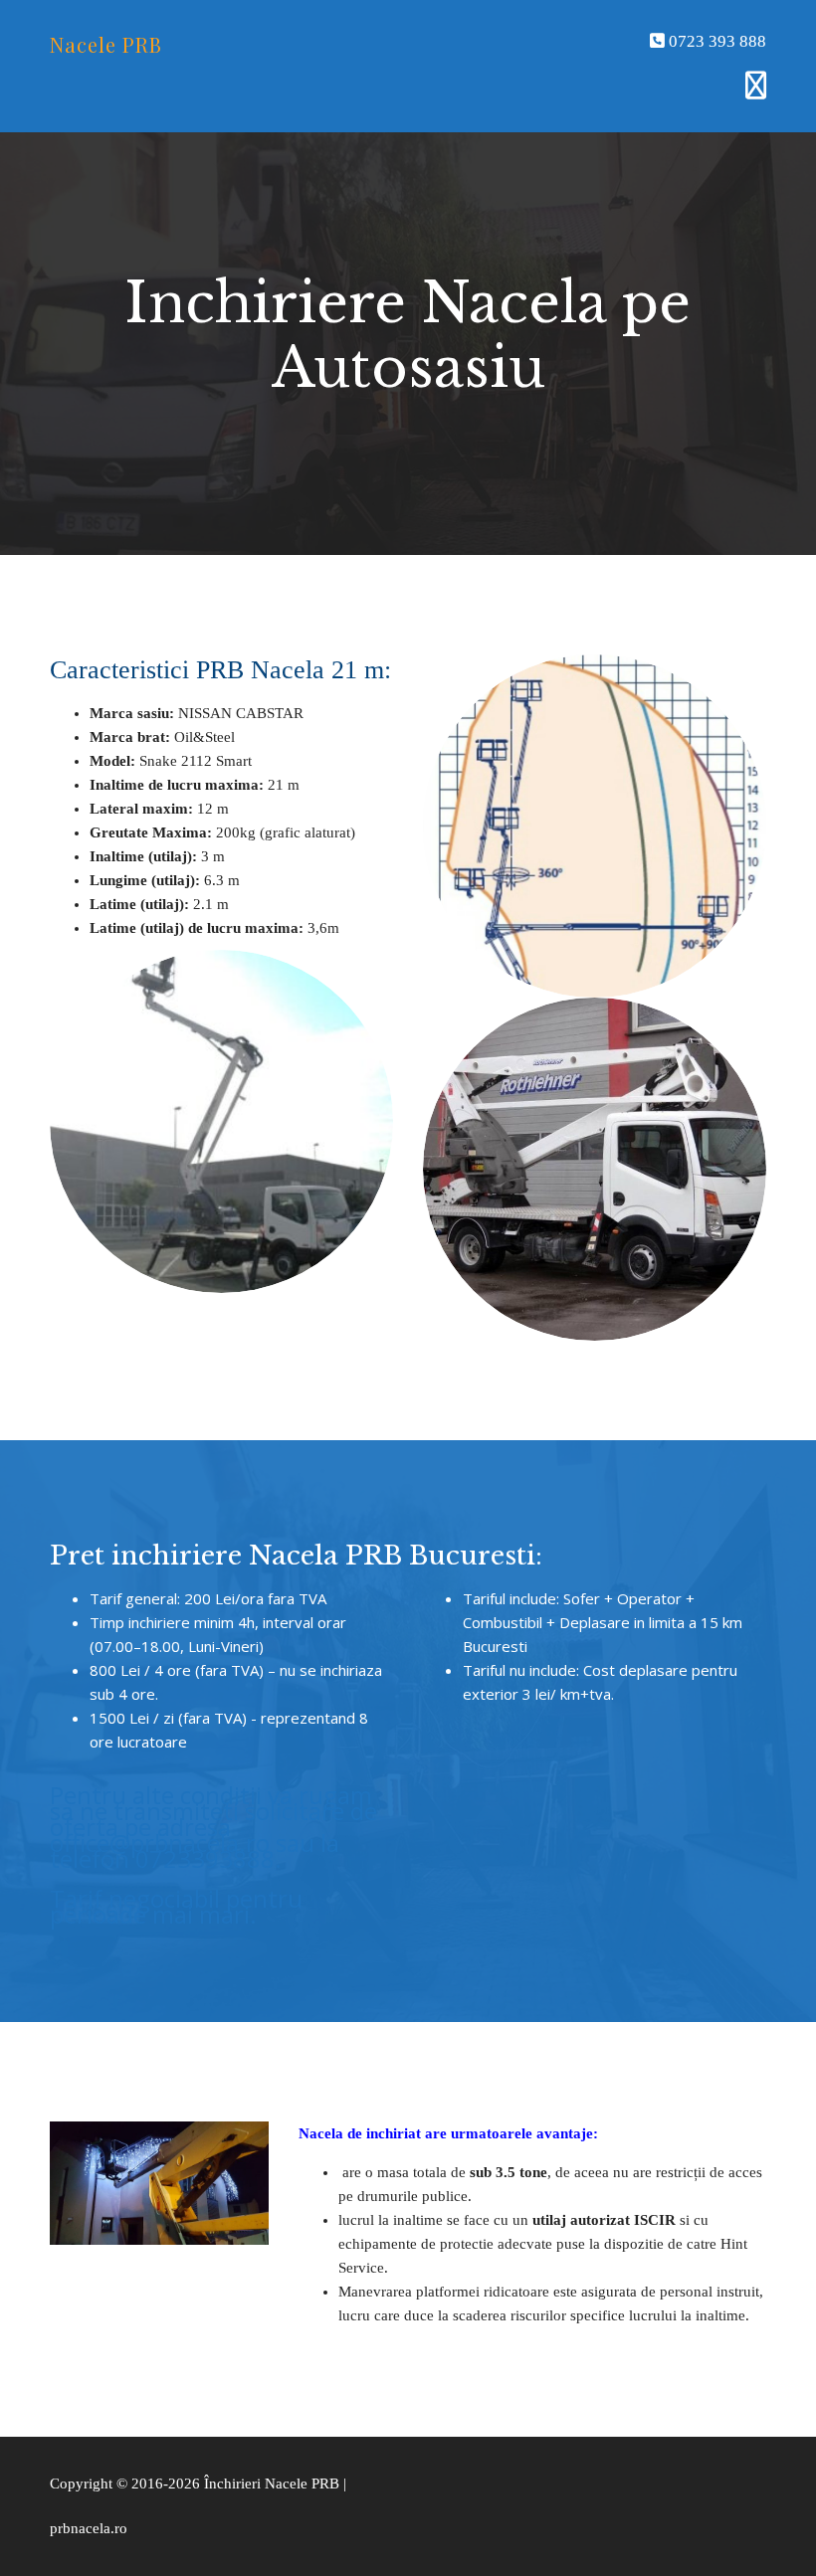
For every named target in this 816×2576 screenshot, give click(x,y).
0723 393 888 (715, 41)
